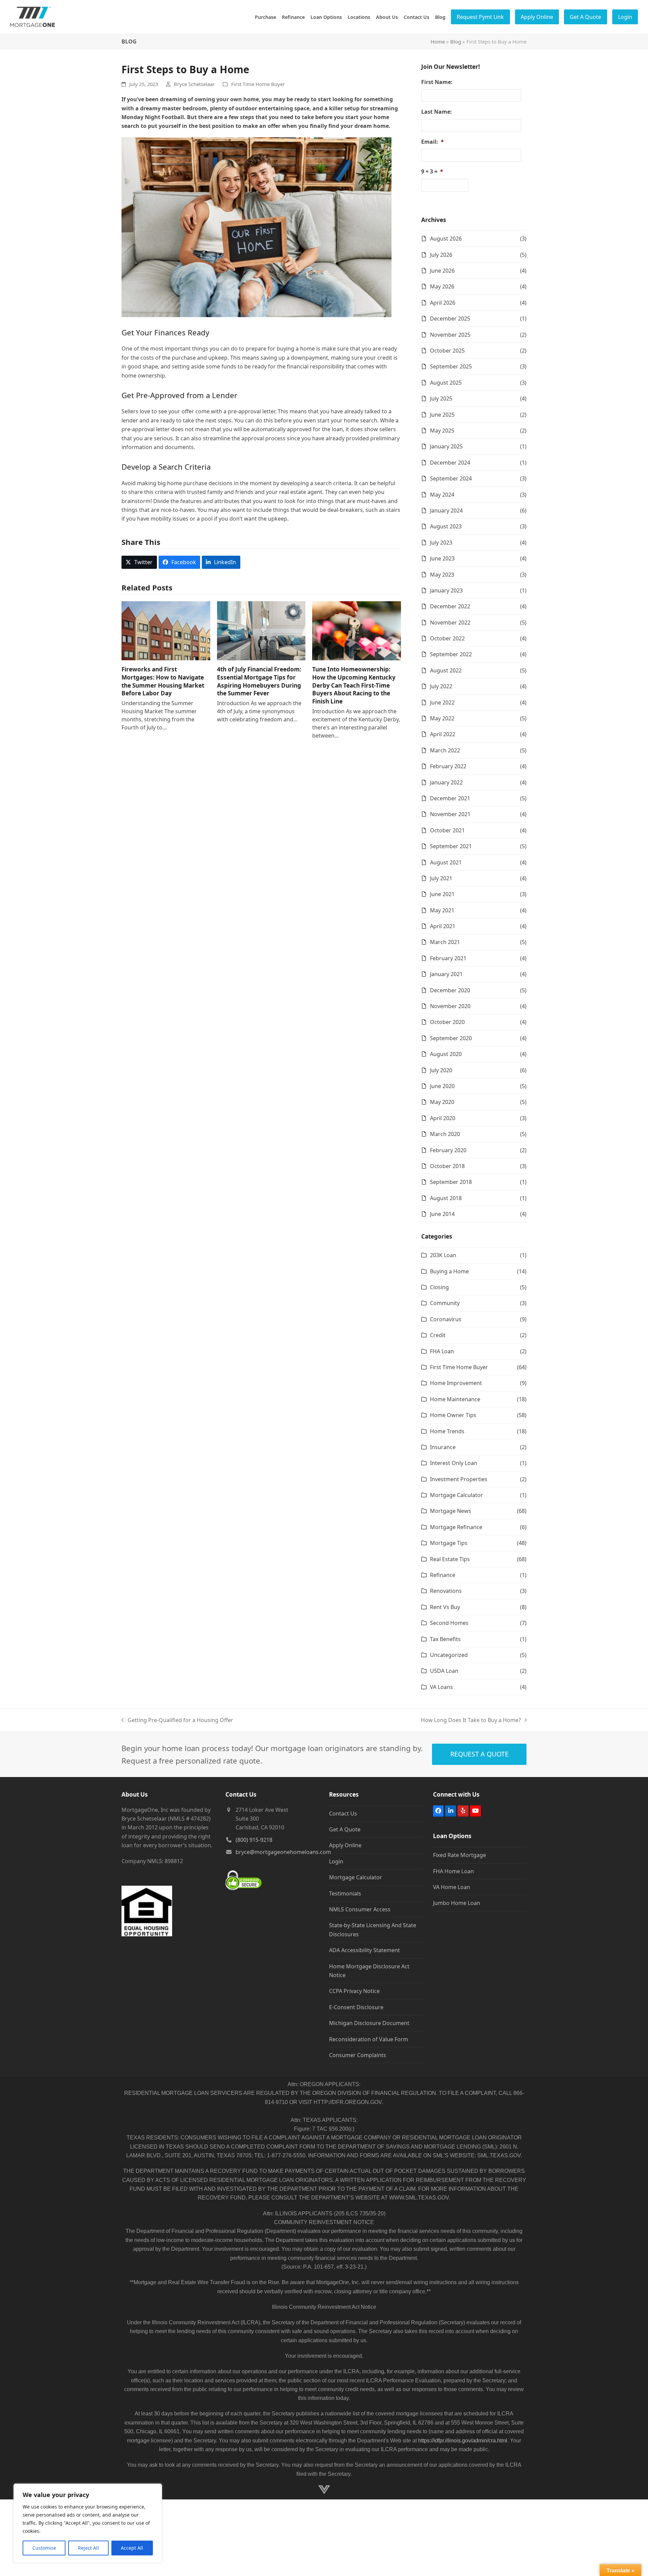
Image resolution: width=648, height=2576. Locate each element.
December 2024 (450, 463)
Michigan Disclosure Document (369, 2023)
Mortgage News (451, 1511)
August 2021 (446, 862)
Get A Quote (345, 1829)
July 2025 (441, 398)
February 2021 (448, 958)
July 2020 (441, 1070)
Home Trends (447, 1431)
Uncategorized (449, 1655)
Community (445, 1303)
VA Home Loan (452, 1887)
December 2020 (450, 990)
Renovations (446, 1591)
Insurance (443, 1447)
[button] (139, 562)
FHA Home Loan (453, 1871)
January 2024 (446, 510)
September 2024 (451, 478)
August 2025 (446, 383)
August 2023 (446, 526)
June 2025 (442, 415)
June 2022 (442, 702)
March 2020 (445, 1134)
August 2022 (446, 670)
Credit (438, 1335)
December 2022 (450, 606)
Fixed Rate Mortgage (460, 1855)
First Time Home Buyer (258, 84)
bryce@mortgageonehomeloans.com (283, 1852)
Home (438, 41)
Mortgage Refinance (456, 1527)
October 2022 (447, 638)
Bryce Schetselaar (194, 84)
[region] (88, 2523)
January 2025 (446, 446)
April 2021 (443, 926)
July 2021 (441, 878)
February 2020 (448, 1150)
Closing (439, 1287)
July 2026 (441, 255)
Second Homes (449, 1623)
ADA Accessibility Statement (364, 1950)
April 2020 (443, 1118)
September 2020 (451, 1038)
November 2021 (450, 814)
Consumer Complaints (358, 2055)
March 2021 (445, 942)
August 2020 (446, 1054)
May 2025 (442, 431)
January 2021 (446, 974)
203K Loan (443, 1255)
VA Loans (441, 1687)
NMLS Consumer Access (360, 1909)
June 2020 (442, 1086)
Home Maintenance (455, 1399)
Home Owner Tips (453, 1415)
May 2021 (442, 910)
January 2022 (446, 782)
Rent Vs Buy (445, 1607)
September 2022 (451, 654)
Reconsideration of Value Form (369, 2039)
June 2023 (442, 558)
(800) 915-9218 (254, 1840)
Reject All (88, 2548)
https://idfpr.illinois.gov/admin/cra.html (463, 2441)
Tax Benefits (445, 1639)
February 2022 (448, 766)
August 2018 (446, 1198)
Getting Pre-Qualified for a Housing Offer (177, 1720)
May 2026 (442, 286)
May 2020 (442, 1102)
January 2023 (446, 590)
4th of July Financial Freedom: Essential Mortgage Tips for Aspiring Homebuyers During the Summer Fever (259, 681)
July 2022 (441, 686)
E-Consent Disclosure (356, 2007)
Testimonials (345, 1893)
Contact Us (343, 1813)
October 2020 (447, 1022)
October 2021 (447, 830)
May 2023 (442, 575)
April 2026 (443, 303)
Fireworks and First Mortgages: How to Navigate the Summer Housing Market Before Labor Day (163, 681)
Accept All (132, 2548)
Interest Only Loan (454, 1463)
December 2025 (450, 318)
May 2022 (442, 718)
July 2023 (441, 543)
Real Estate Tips (450, 1559)
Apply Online (345, 1845)
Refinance (443, 1575)
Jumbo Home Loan (457, 1903)
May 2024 (442, 495)
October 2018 (447, 1166)
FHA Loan (442, 1351)
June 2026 (442, 271)
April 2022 (443, 734)
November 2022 (450, 622)
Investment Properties (459, 1479)
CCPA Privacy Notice (354, 1991)
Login (336, 1861)
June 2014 (442, 1214)
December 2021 (450, 798)
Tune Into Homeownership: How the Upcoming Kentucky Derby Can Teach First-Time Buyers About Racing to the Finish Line (354, 685)
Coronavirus (446, 1319)
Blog (456, 41)
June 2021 (442, 894)
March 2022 (445, 750)
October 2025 (447, 351)
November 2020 (450, 1006)
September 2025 (451, 366)
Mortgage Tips (449, 1543)
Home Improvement (456, 1383)
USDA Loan (444, 1671)
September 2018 (451, 1182)
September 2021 (451, 846)
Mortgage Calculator (456, 1495)
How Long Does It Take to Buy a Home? (471, 1720)
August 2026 (446, 239)
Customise (44, 2548)
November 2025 (450, 335)
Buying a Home (449, 1271)
